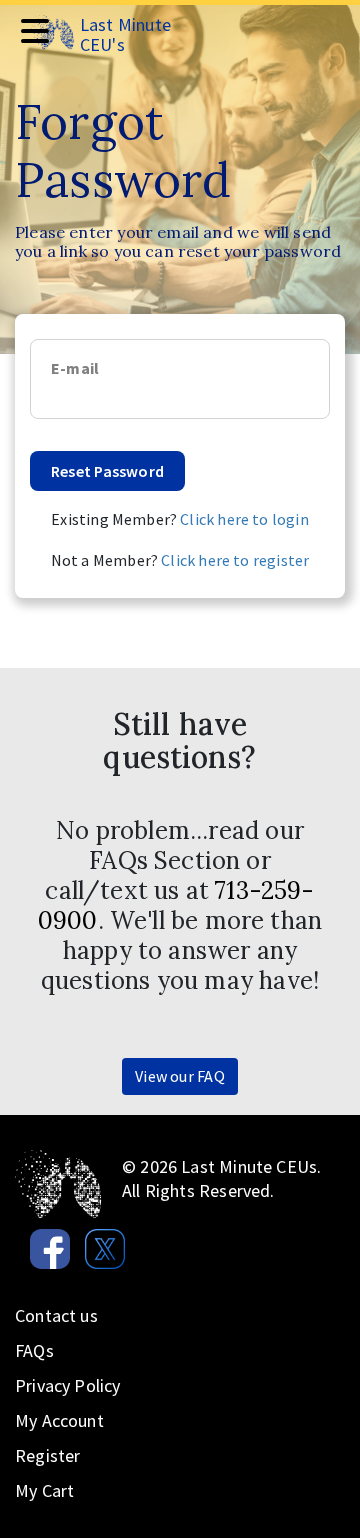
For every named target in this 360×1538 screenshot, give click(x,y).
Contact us (56, 1315)
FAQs (34, 1350)
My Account (59, 1420)
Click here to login (244, 519)
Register (47, 1455)
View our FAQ (180, 1076)
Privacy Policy (68, 1385)
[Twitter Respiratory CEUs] (97, 1244)
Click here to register (235, 560)
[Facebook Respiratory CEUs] (42, 1244)
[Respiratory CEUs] (58, 1182)
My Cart (44, 1490)
